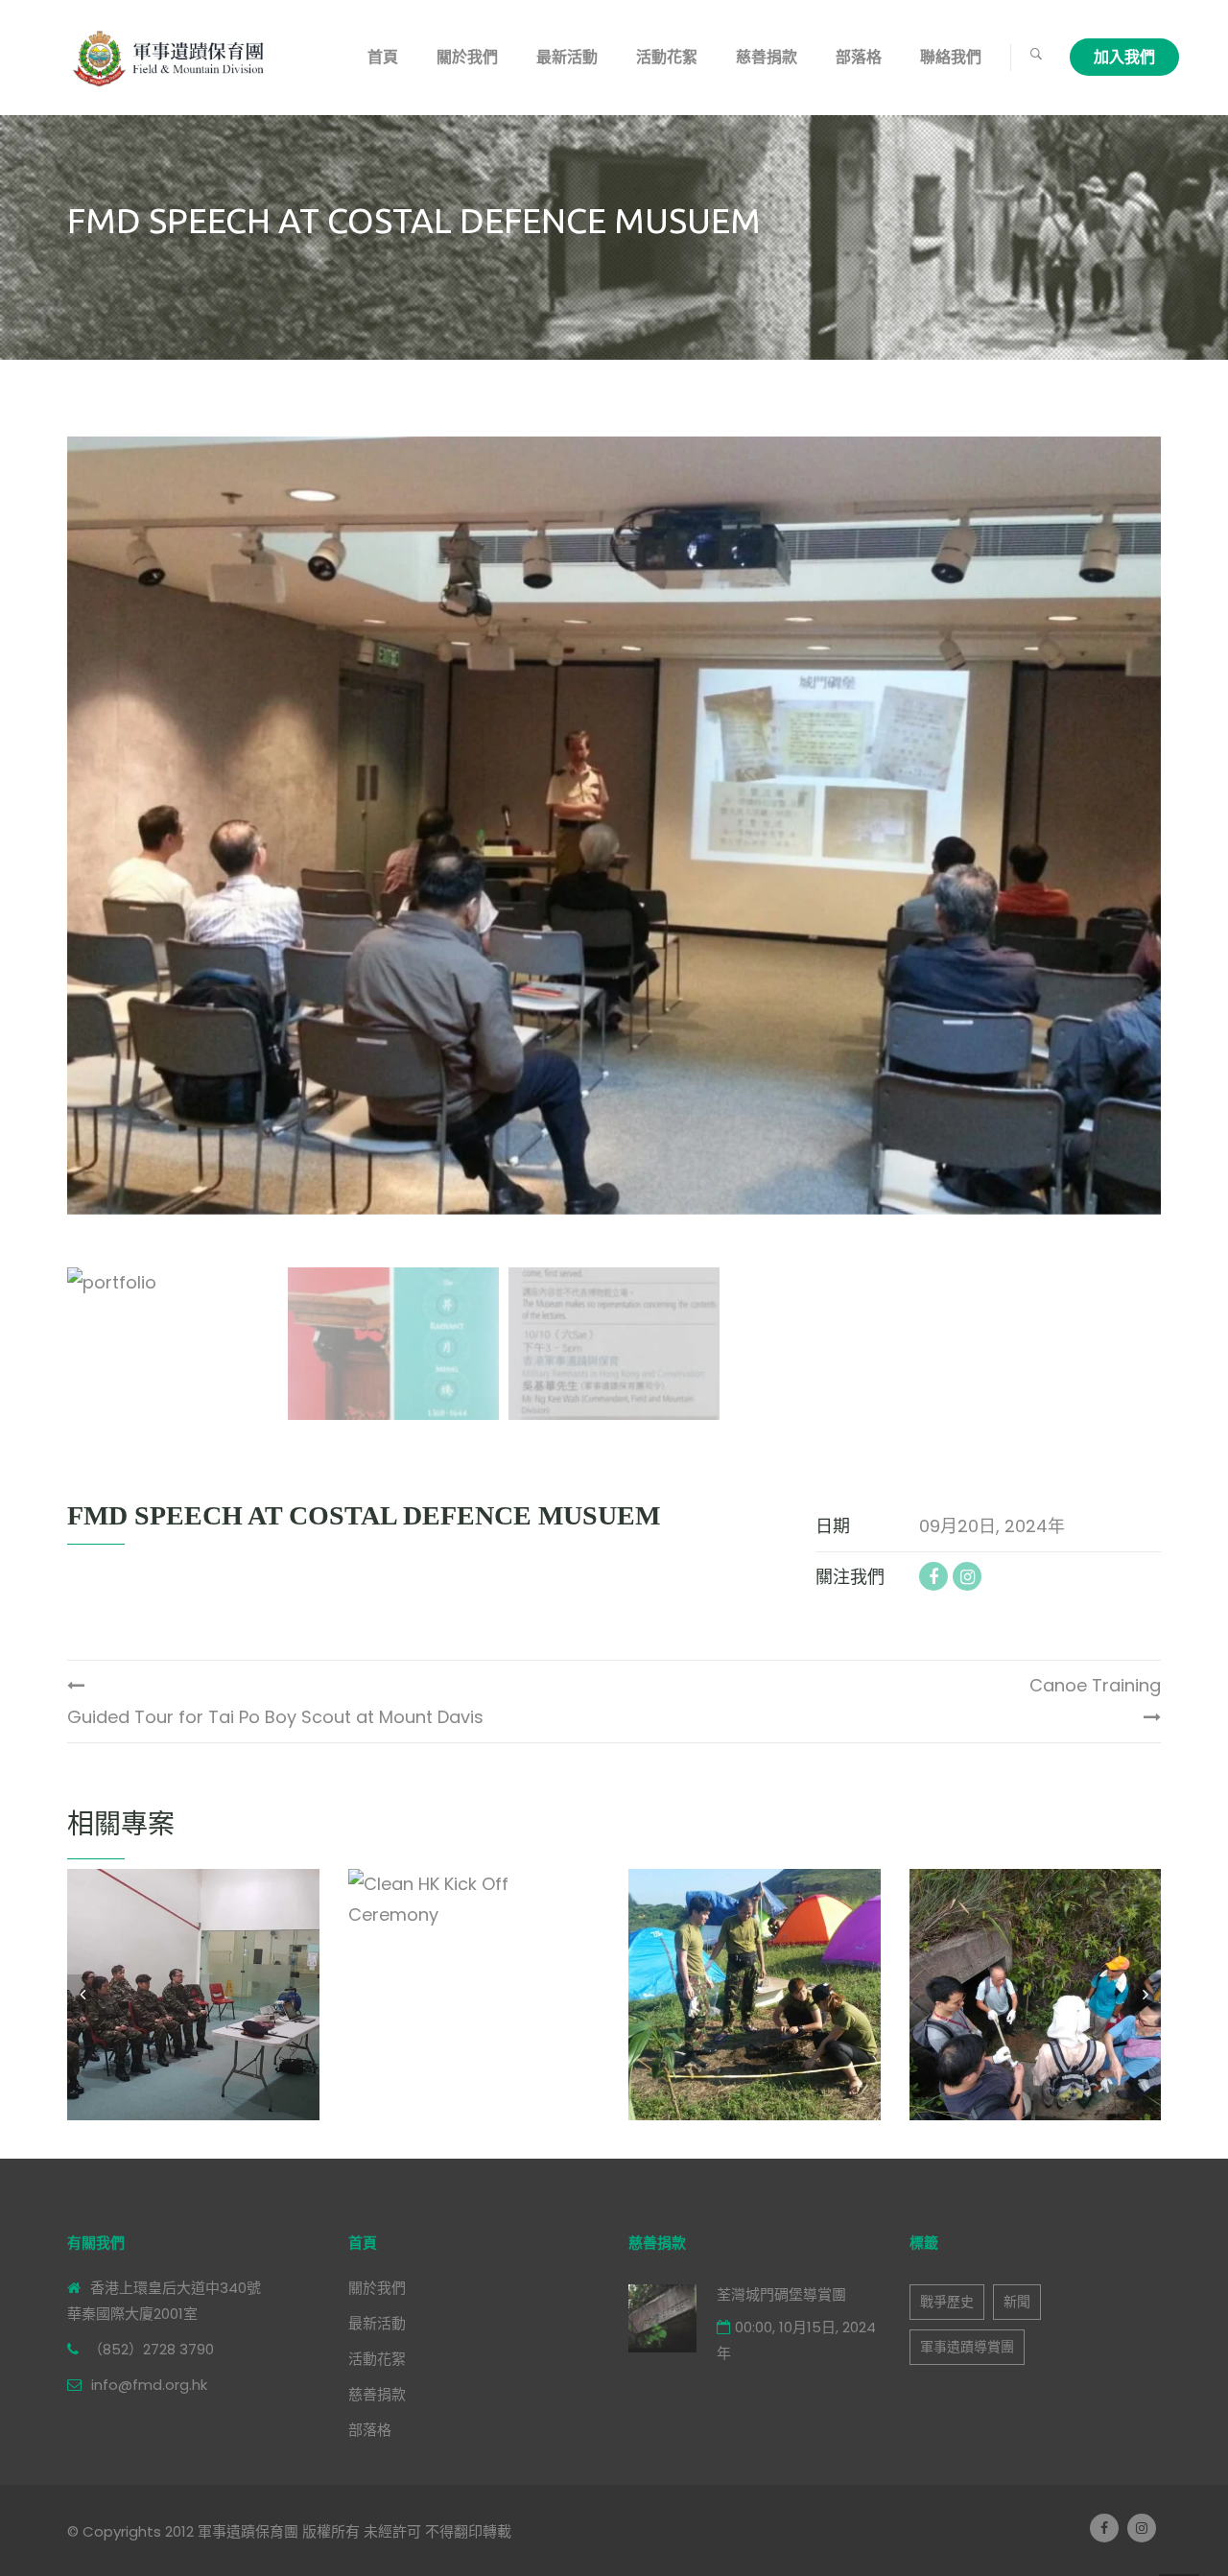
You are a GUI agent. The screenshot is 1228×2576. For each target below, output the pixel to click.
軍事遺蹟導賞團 (967, 2347)
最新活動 (567, 57)
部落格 (859, 57)
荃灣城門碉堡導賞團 (781, 2294)
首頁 (383, 57)
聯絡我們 (951, 57)
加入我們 (1124, 57)
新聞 (1017, 2302)
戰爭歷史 (947, 2302)
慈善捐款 (767, 57)
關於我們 (467, 57)
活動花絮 (667, 57)
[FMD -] (172, 57)
